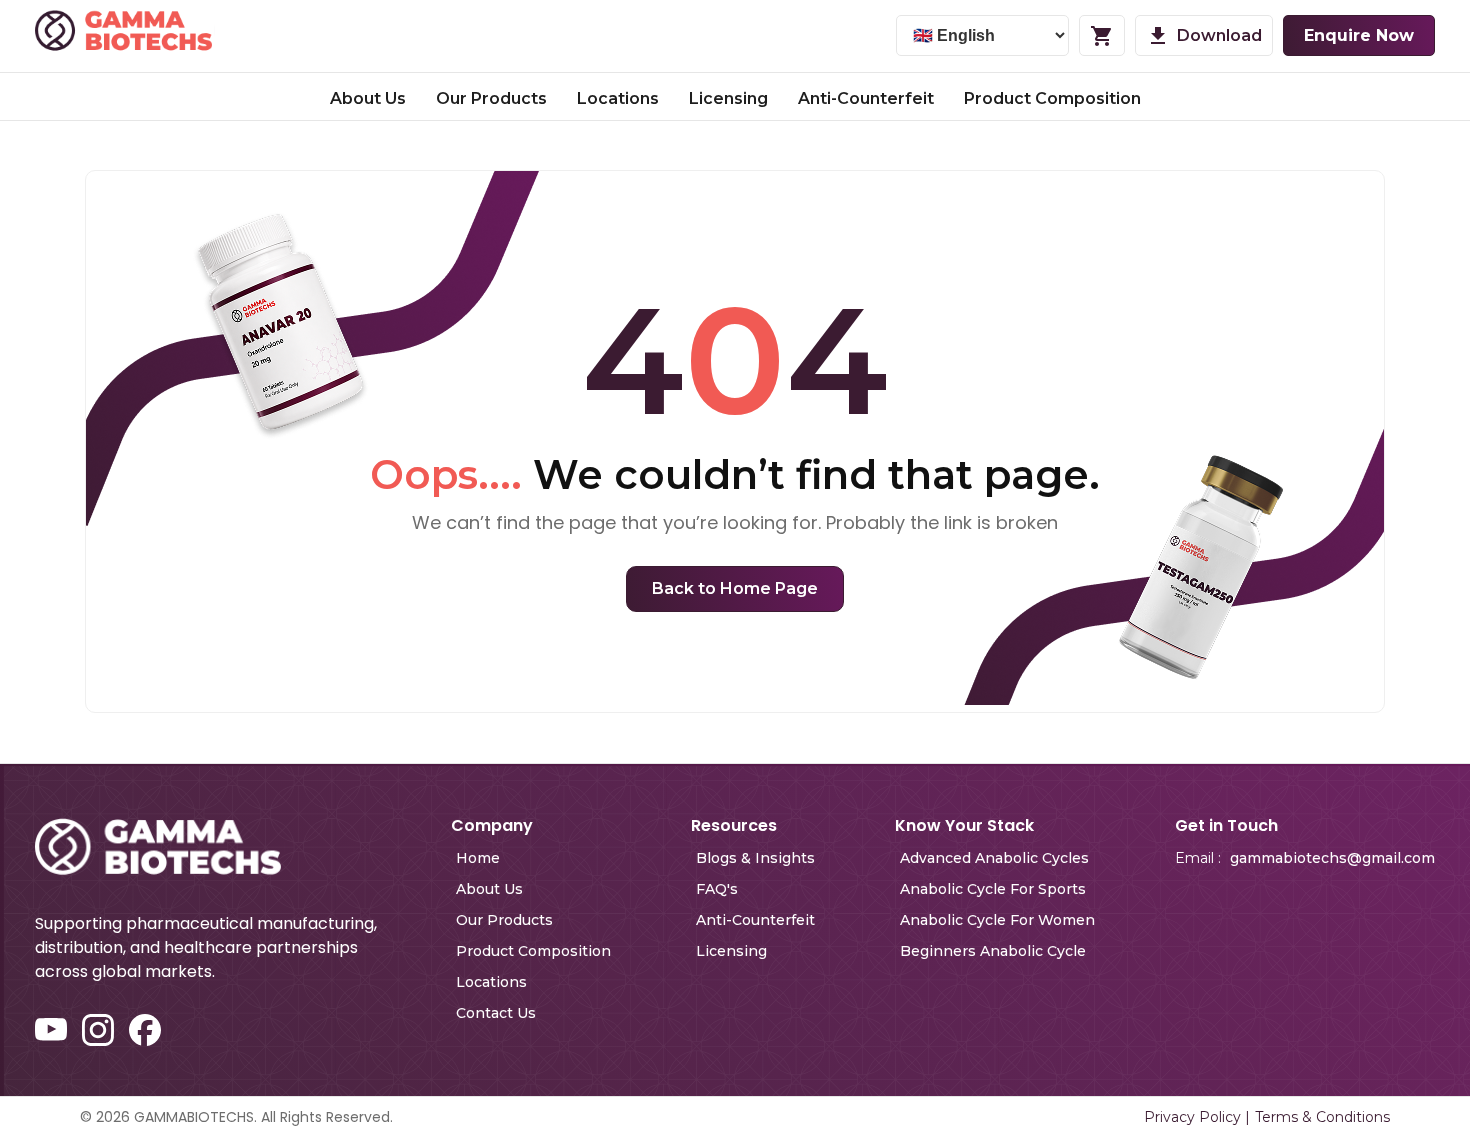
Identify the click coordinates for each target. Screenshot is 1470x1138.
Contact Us (496, 1013)
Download (1219, 35)
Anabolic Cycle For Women (997, 920)
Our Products (491, 98)
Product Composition (1052, 98)
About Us (368, 98)
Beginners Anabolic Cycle (993, 951)
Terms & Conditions (1322, 1117)
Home (478, 858)
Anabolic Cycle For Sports (993, 889)
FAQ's (717, 889)
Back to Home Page (735, 588)
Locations (618, 98)
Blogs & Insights (755, 858)
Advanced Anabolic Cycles (994, 858)
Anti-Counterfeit (866, 98)
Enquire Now (1359, 35)
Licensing (728, 98)
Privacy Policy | (1197, 1117)
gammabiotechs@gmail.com (1332, 858)
